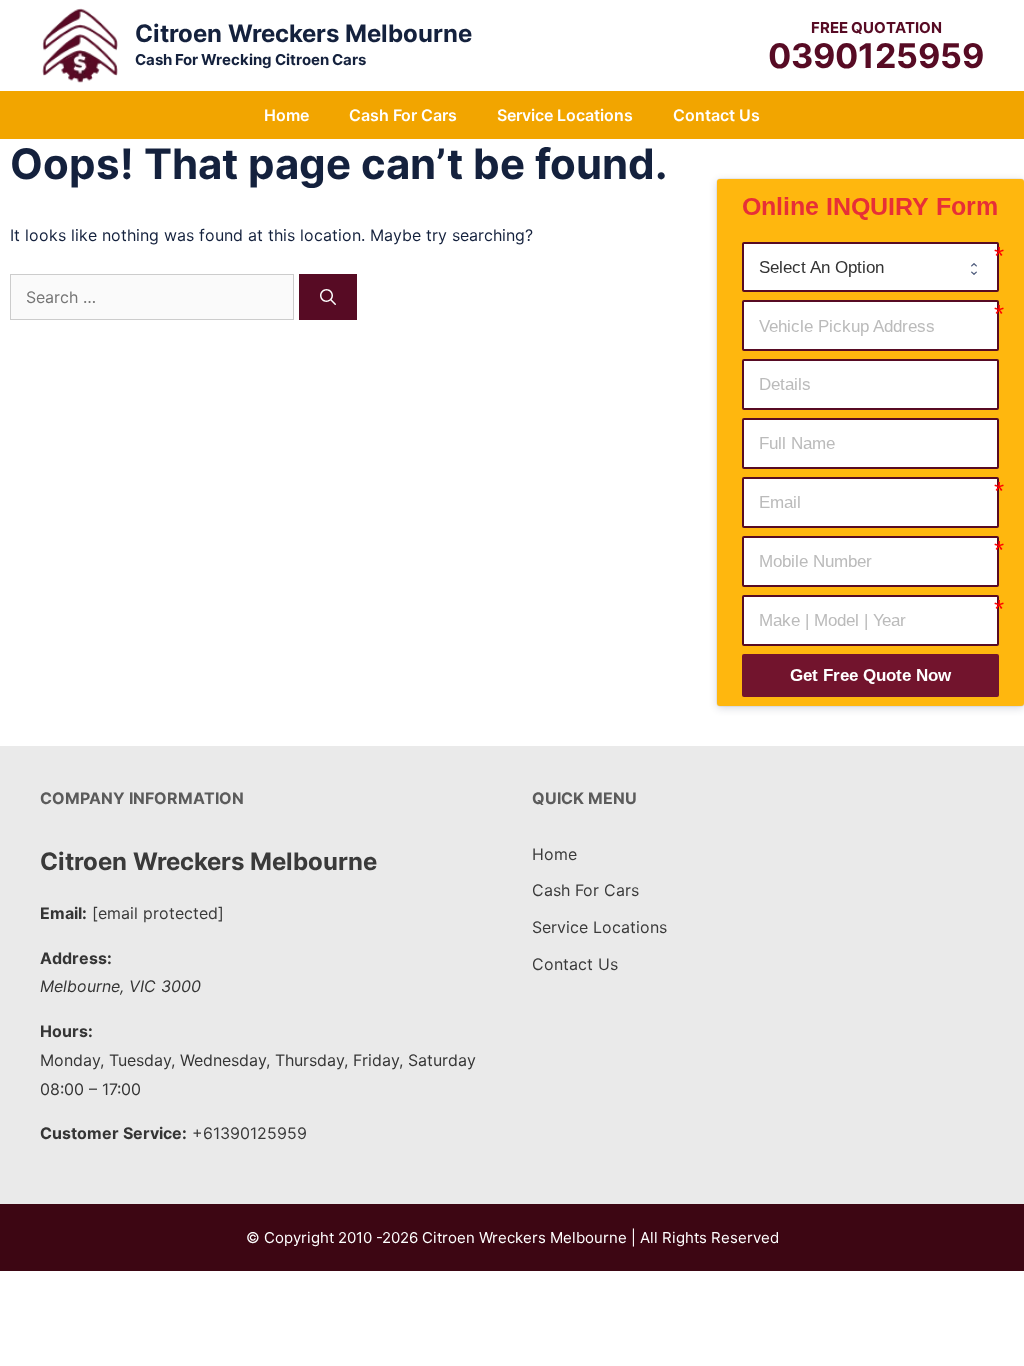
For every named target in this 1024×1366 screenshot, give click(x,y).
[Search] (328, 297)
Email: (63, 913)
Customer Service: (113, 1133)
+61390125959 (249, 1133)
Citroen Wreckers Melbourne (303, 33)
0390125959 (876, 55)
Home (286, 115)
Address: (76, 958)
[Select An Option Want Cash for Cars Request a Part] (870, 267)
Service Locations (565, 115)
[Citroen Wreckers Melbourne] (79, 44)
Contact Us (716, 115)
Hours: (66, 1031)
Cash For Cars (403, 115)
